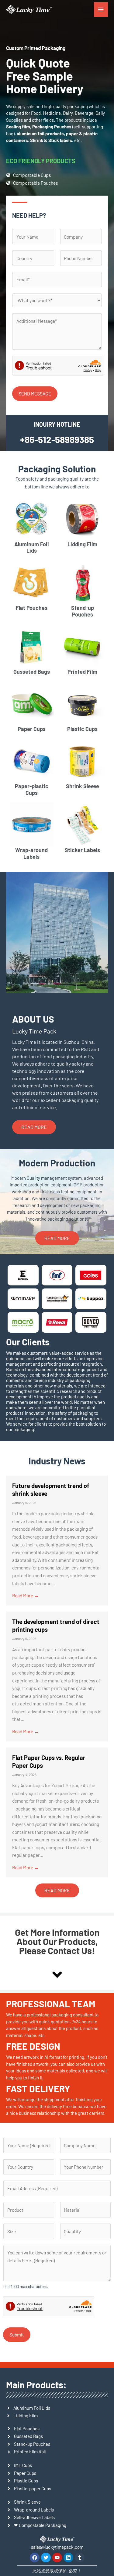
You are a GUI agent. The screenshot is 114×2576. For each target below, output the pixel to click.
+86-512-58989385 (57, 439)
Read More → (26, 1595)
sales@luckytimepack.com (57, 2547)
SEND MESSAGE (35, 394)
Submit (17, 2335)
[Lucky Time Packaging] (29, 10)
